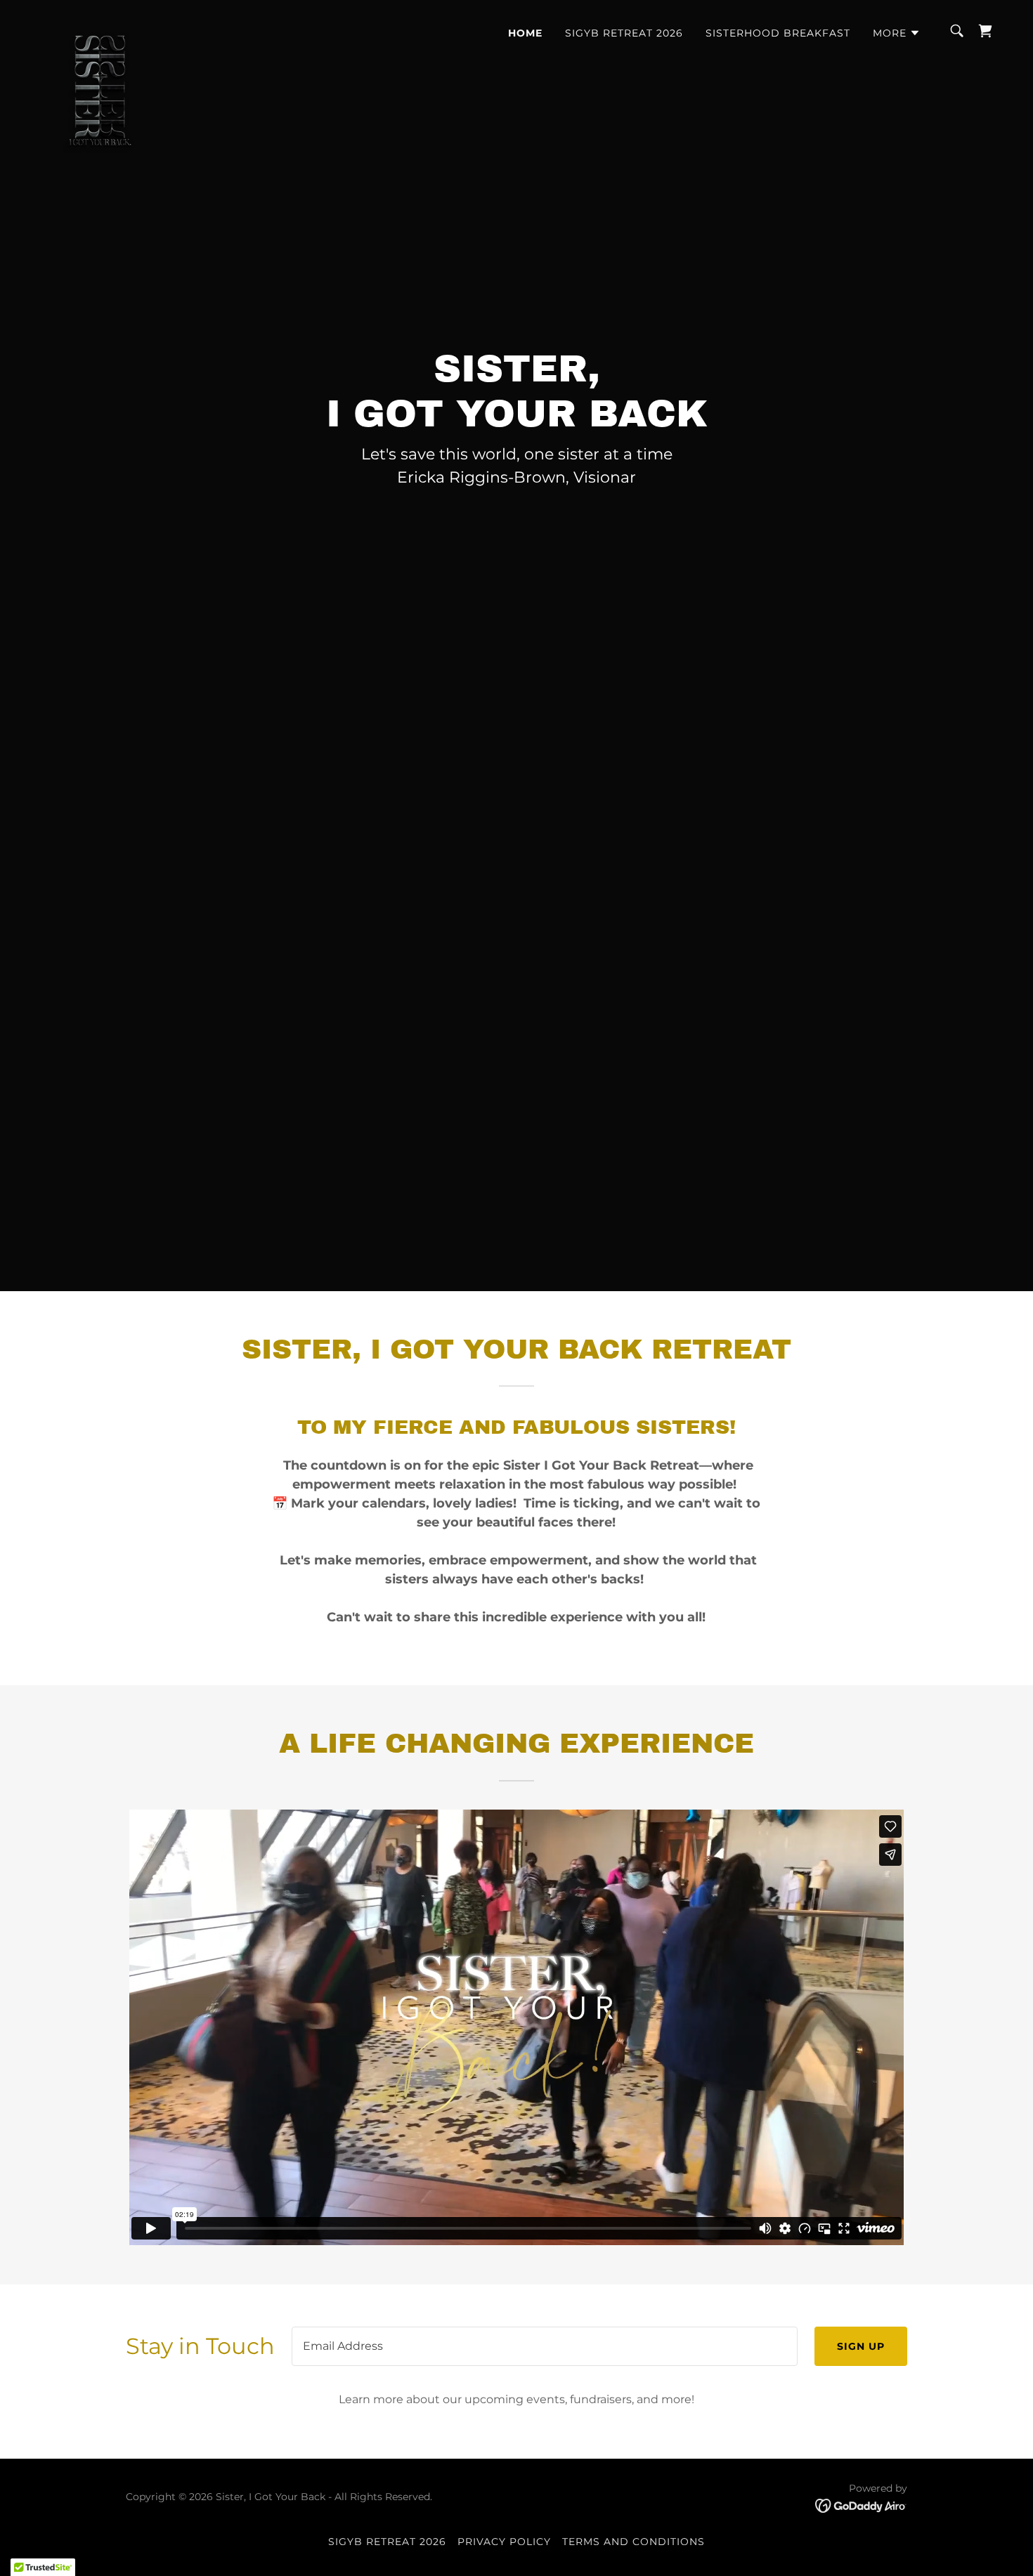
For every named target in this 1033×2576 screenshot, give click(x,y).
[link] (100, 28)
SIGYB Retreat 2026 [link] (624, 33)
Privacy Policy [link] (504, 2542)
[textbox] (545, 2346)
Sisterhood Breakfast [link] (778, 33)
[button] (897, 33)
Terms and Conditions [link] (634, 2542)
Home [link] (525, 33)
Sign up (861, 2346)
